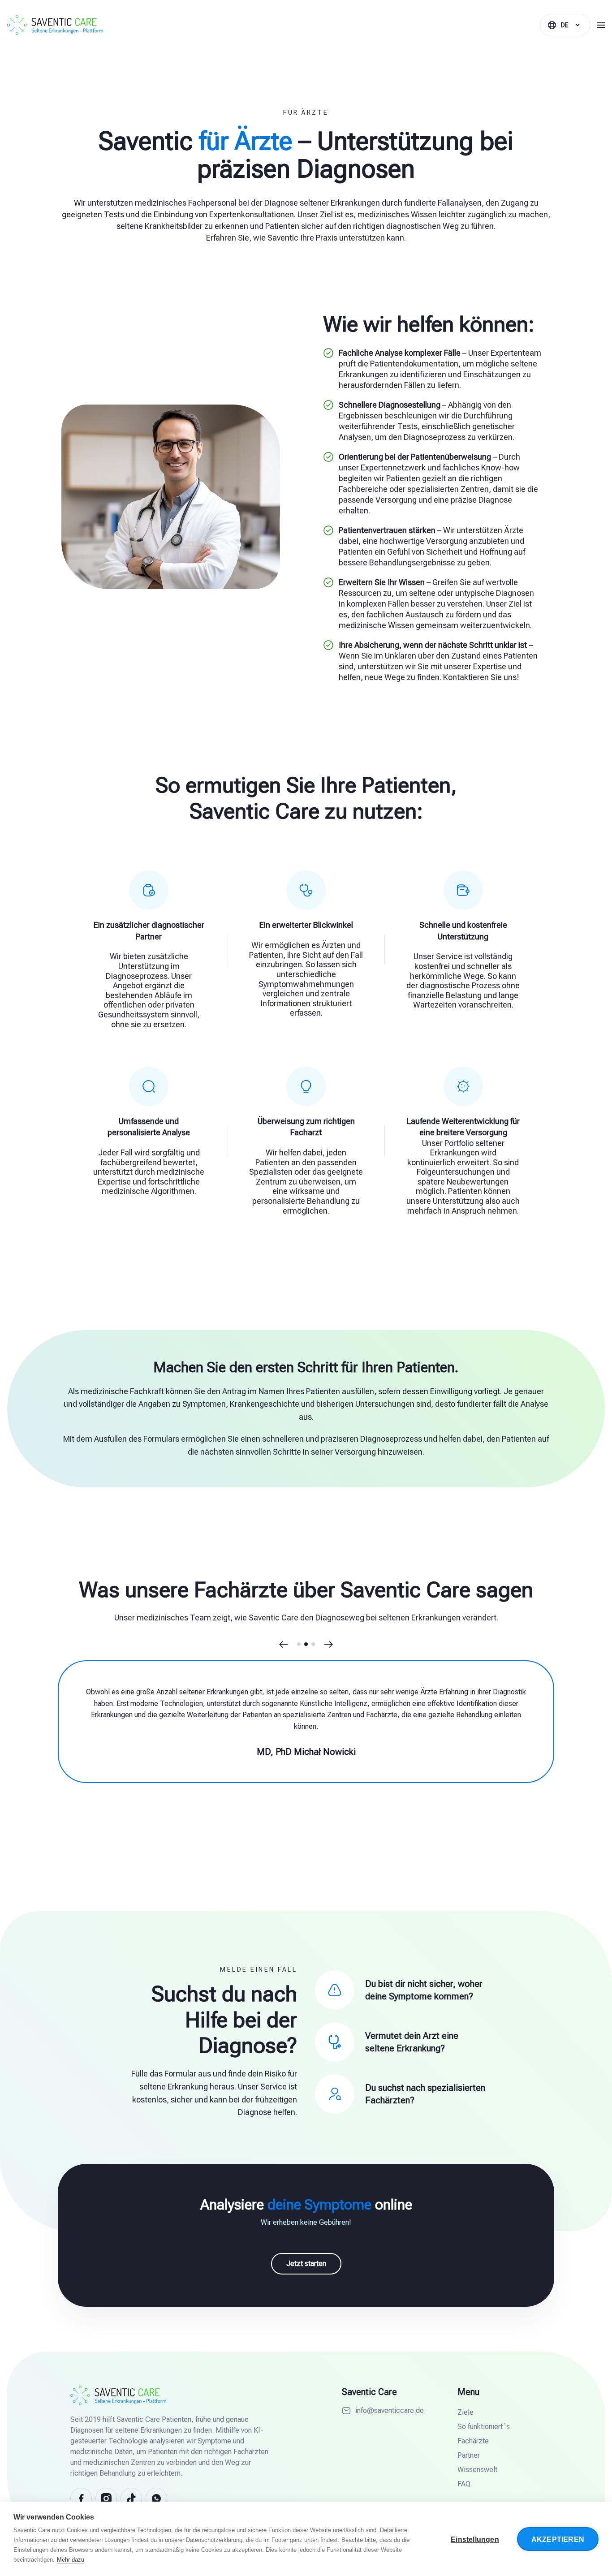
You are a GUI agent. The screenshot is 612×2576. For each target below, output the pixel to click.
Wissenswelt (477, 2470)
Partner (469, 2455)
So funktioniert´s (484, 2427)
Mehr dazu (71, 2560)
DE (565, 25)
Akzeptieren (558, 2539)
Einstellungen (475, 2539)
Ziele (465, 2412)
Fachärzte (473, 2441)
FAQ (464, 2484)
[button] (284, 1644)
